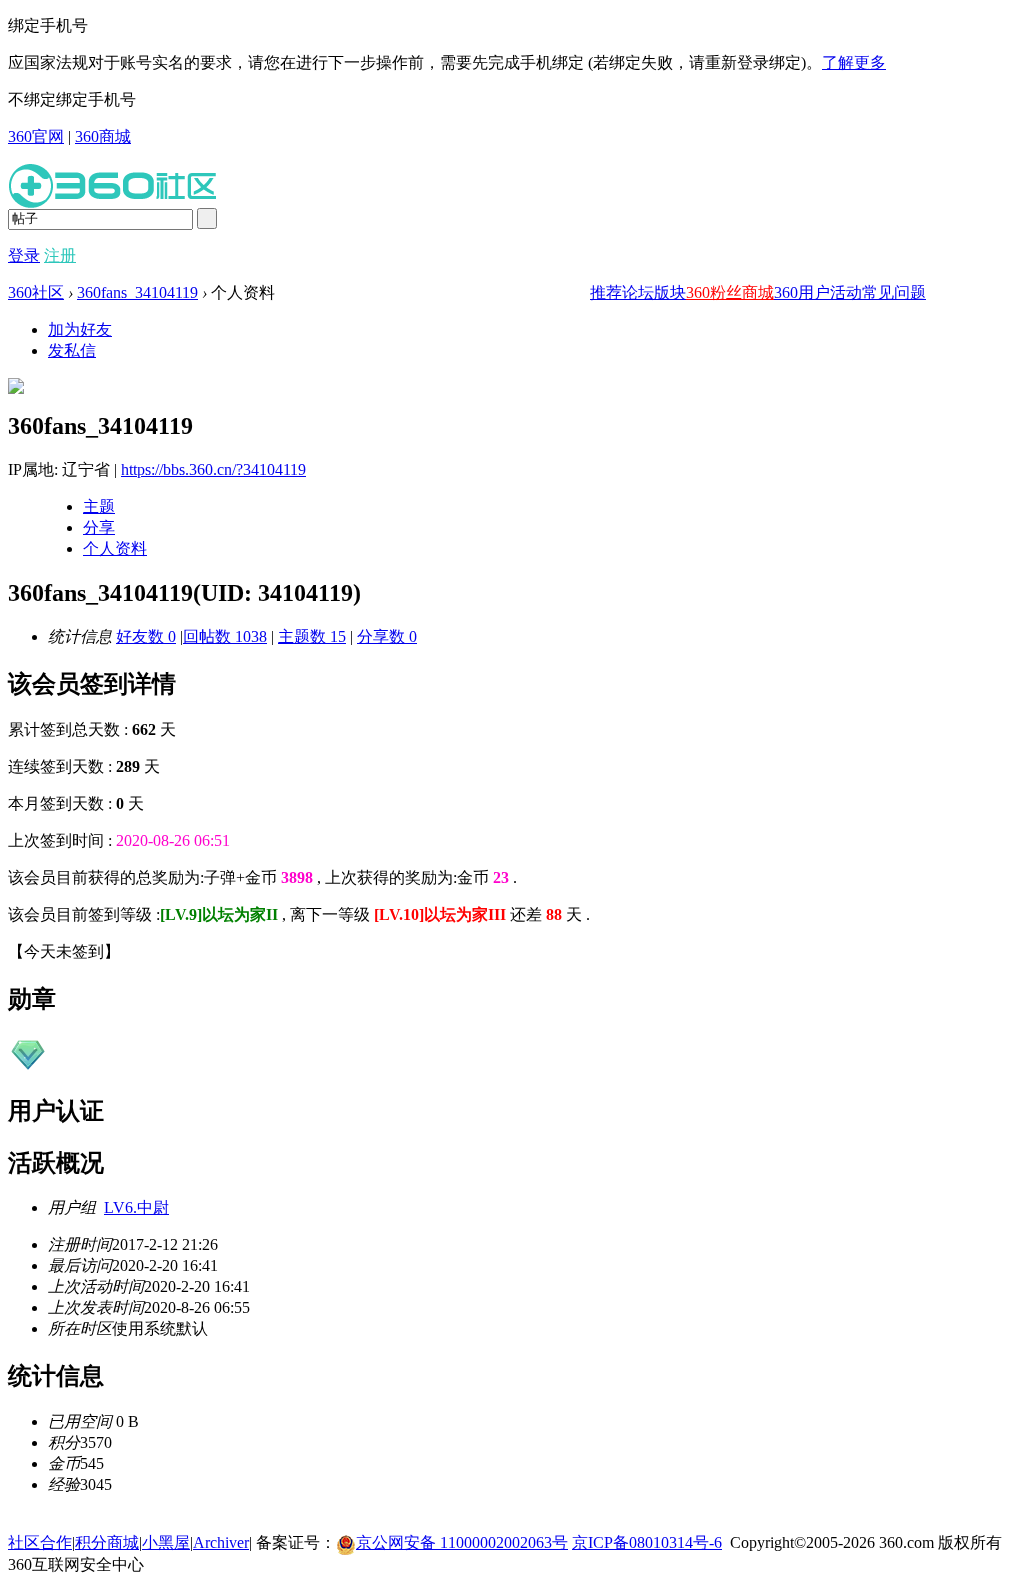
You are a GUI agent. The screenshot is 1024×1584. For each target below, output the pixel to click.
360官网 (36, 136)
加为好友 (80, 329)
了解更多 (854, 62)
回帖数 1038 (225, 636)
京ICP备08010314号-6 (647, 1542)
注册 (60, 255)
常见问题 (894, 292)
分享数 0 (387, 636)
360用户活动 (818, 292)
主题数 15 (312, 636)
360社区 (36, 292)
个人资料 (115, 548)
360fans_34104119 (137, 292)
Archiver (221, 1542)
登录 (24, 255)
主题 (99, 506)
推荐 (606, 292)
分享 (99, 527)
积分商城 (107, 1542)
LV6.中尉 (136, 1207)
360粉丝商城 (730, 292)
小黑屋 (166, 1542)
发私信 (72, 350)
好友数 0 (146, 636)
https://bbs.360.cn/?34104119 (213, 469)
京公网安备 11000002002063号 (462, 1542)
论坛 (638, 292)
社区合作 (40, 1542)
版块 (670, 292)
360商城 (103, 136)
